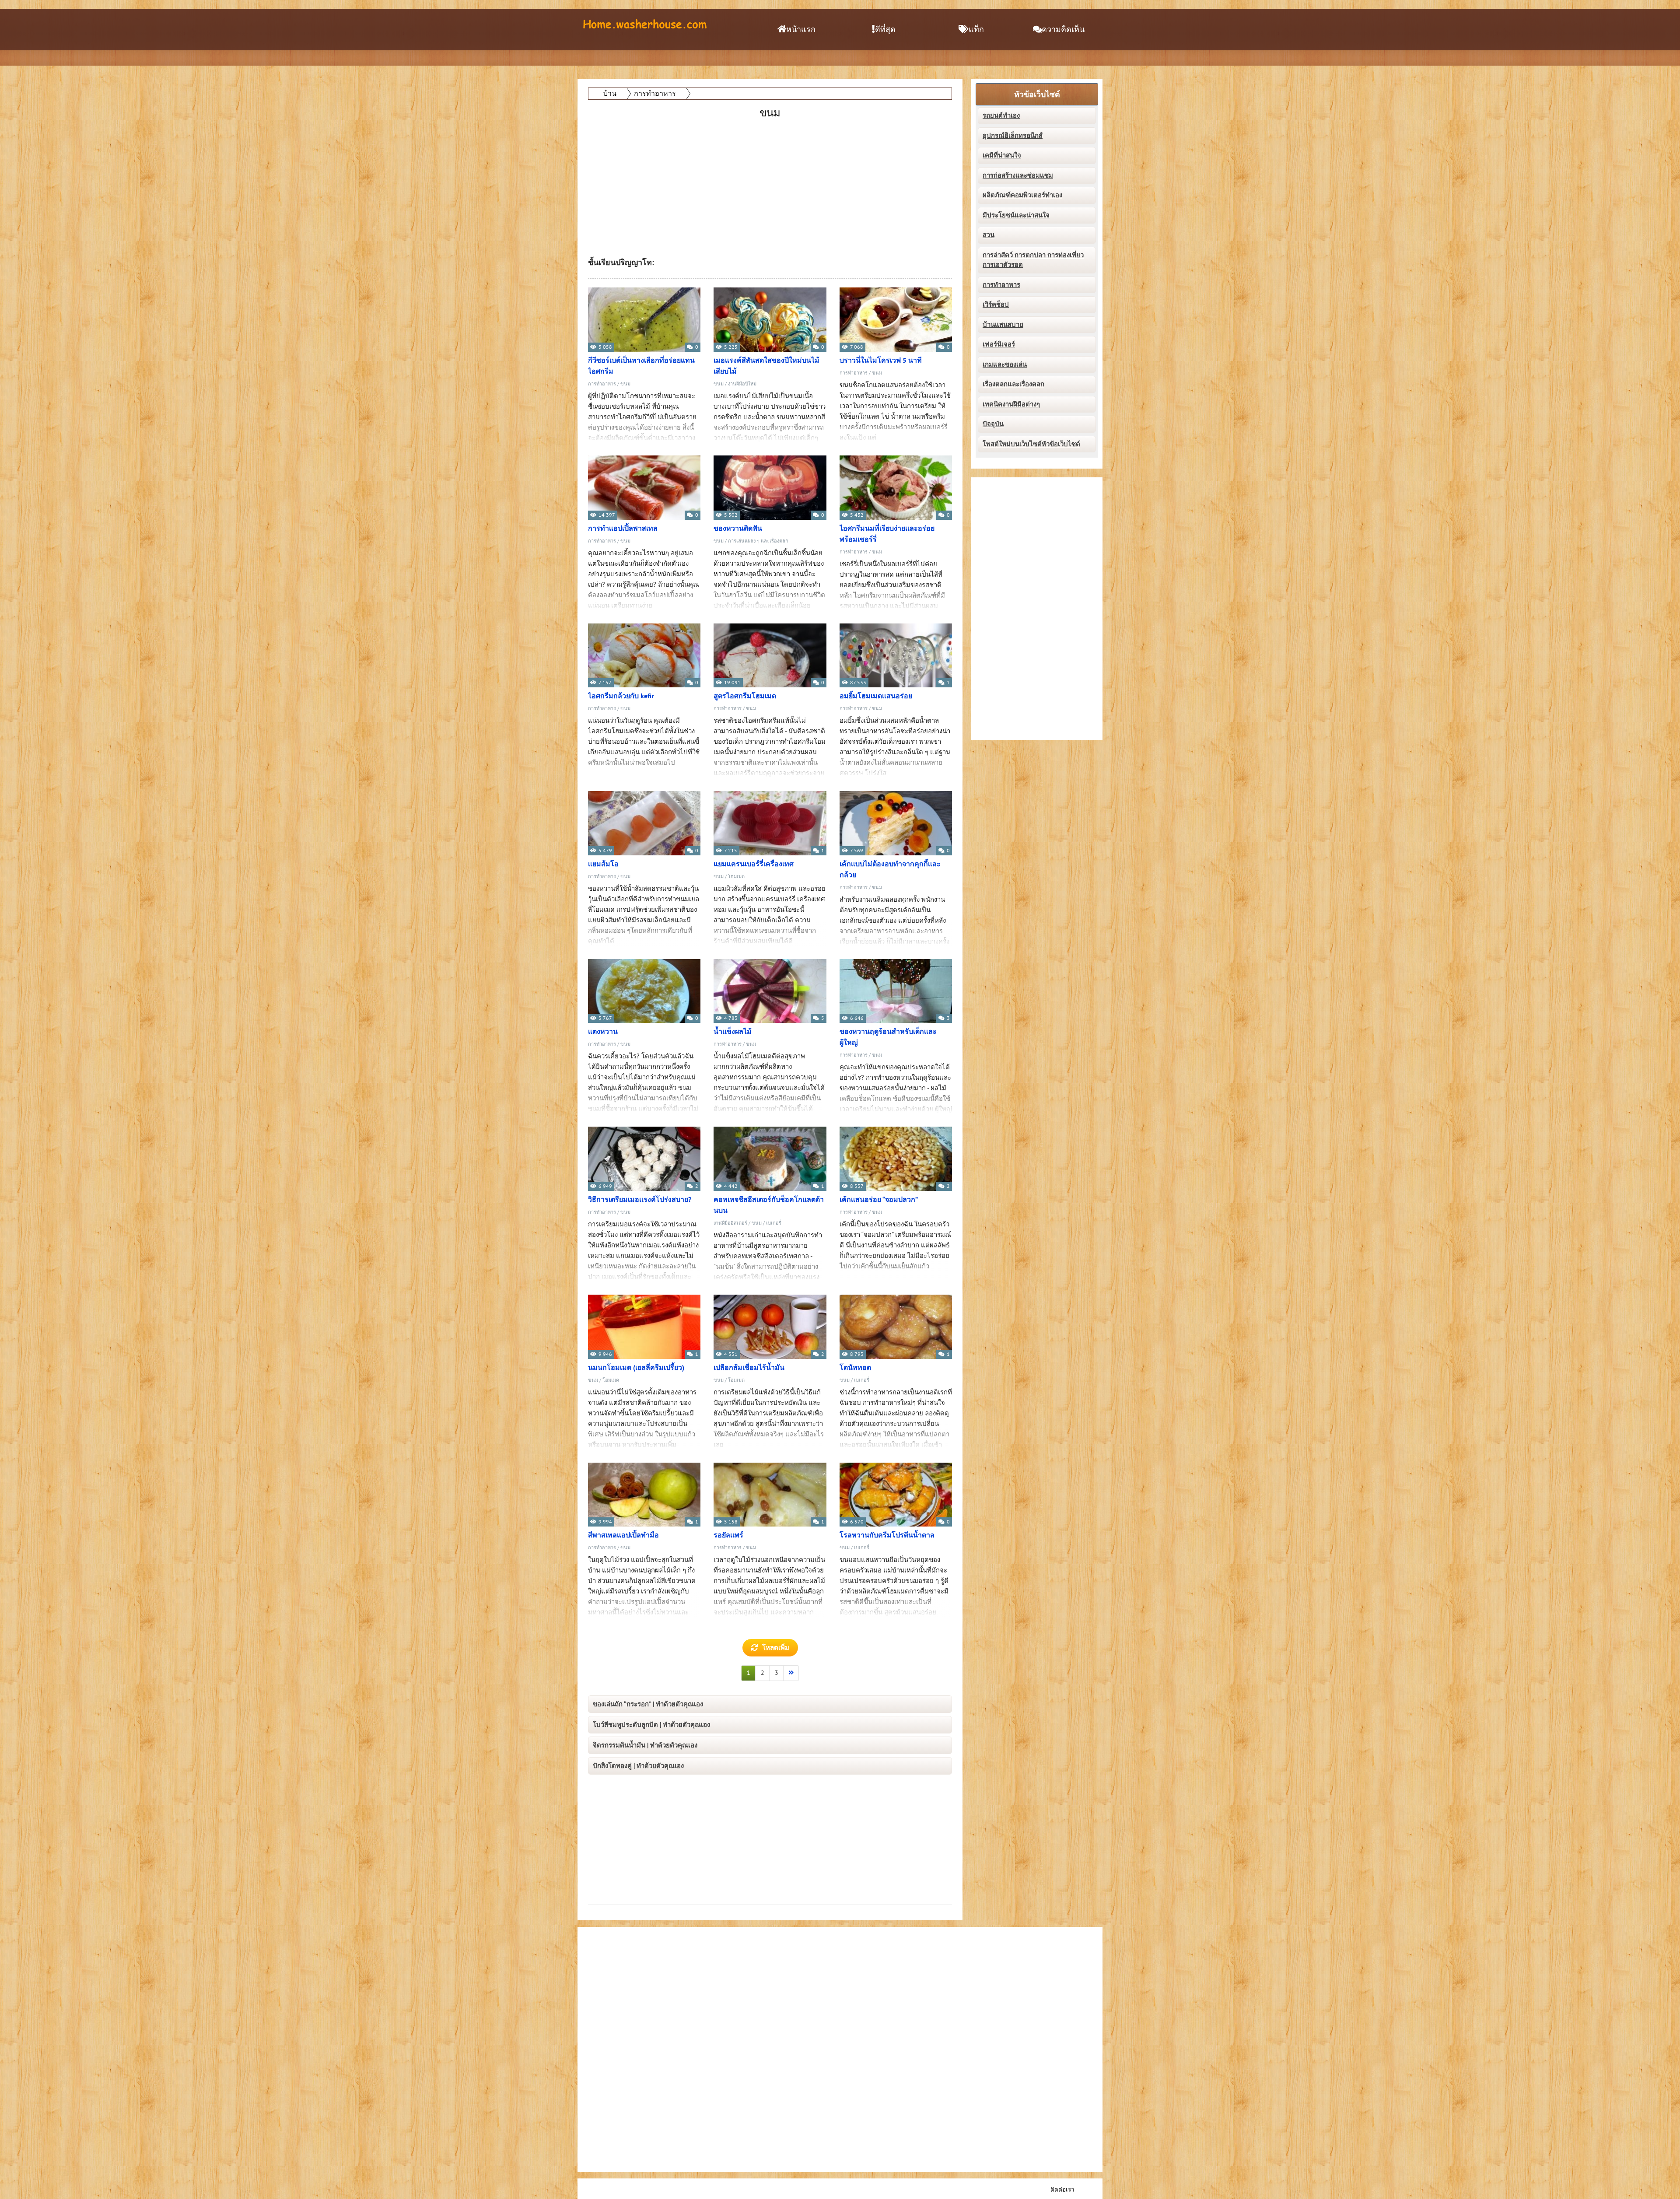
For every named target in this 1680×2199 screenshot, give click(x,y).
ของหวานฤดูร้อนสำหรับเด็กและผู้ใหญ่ (888, 1037)
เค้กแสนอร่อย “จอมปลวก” (879, 1200)
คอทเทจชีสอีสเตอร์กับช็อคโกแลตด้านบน (769, 1205)
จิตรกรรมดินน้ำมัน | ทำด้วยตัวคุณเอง (645, 1745)
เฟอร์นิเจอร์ (999, 344)
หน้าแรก (801, 30)
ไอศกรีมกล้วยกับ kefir (621, 696)
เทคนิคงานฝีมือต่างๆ (1011, 404)
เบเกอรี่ (774, 1223)
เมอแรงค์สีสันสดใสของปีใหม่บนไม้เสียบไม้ (766, 366)
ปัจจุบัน (993, 424)
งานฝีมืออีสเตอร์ (730, 1223)
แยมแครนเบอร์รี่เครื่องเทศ (754, 864)
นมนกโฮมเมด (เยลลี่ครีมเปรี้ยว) (636, 1368)
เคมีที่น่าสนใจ (1002, 155)
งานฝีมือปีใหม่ (742, 384)
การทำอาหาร (602, 384)
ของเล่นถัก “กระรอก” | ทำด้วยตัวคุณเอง (648, 1704)
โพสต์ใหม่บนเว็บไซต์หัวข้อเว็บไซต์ (1031, 444)
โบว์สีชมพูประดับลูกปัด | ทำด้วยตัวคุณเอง (651, 1725)
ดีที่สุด (885, 30)
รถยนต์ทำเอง (1001, 116)
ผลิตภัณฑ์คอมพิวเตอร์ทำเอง (1022, 195)
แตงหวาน (603, 1032)
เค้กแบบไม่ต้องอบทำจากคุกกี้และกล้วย (890, 870)
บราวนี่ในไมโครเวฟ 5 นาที (881, 361)
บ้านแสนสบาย (1003, 325)
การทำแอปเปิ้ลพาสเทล (623, 529)
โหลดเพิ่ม (776, 1648)
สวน (989, 235)
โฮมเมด (736, 877)
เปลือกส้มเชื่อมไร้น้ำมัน (749, 1368)
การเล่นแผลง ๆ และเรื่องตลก (758, 541)
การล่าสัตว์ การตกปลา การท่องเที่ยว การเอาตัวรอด (1033, 260)
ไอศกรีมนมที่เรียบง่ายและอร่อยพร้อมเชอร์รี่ (887, 534)
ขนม (625, 384)
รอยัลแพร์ (728, 1535)
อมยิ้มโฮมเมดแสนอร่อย (876, 696)
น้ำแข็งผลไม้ (733, 1032)
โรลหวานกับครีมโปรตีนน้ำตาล (887, 1535)
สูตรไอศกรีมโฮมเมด (745, 696)
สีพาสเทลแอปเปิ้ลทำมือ (623, 1535)
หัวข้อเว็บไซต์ (1037, 95)
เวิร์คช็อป (996, 305)
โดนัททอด (855, 1368)
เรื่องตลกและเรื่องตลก (1013, 384)
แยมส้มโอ (603, 864)
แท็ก (976, 30)
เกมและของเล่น (1005, 364)
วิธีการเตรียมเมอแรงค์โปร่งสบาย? (640, 1200)
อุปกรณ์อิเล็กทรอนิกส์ (1013, 136)
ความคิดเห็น (1063, 30)
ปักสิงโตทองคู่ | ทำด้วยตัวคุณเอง (638, 1766)
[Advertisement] (771, 182)
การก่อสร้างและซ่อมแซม (1018, 175)
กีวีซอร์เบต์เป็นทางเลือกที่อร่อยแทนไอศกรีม (641, 366)
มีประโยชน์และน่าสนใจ (1016, 215)
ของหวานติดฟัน (738, 529)
